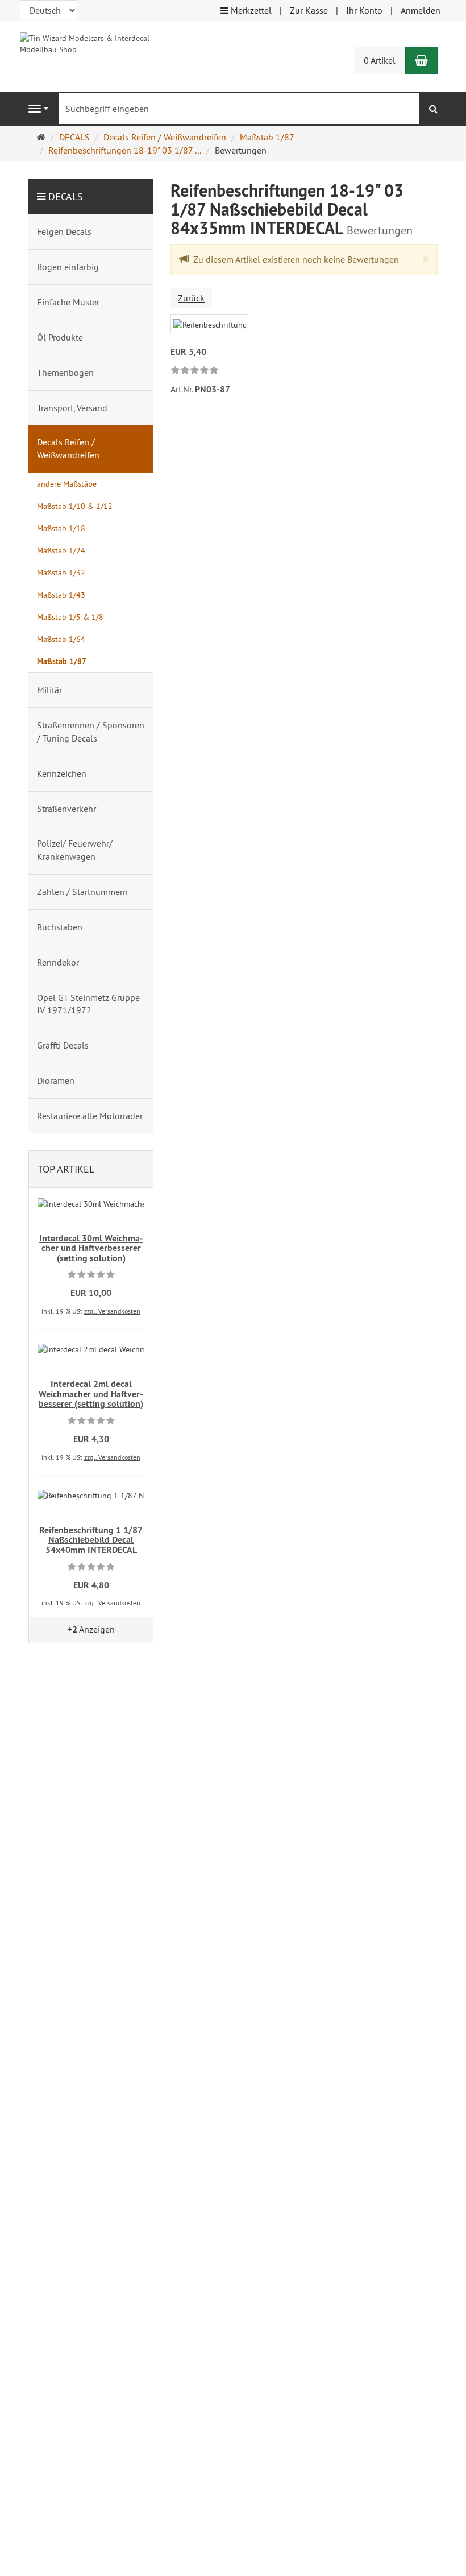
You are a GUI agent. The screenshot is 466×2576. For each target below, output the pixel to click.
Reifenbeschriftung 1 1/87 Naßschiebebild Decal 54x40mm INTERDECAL (91, 1540)
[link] (195, 371)
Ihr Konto (364, 10)
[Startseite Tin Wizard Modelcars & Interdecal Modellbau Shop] (91, 43)
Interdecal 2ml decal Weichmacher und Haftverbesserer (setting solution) (91, 1394)
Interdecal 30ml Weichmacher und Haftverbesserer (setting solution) (91, 1248)
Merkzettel (250, 10)
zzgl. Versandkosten (112, 1311)
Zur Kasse (309, 10)
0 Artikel (380, 60)
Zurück (191, 298)
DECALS (66, 196)
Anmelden (421, 10)
